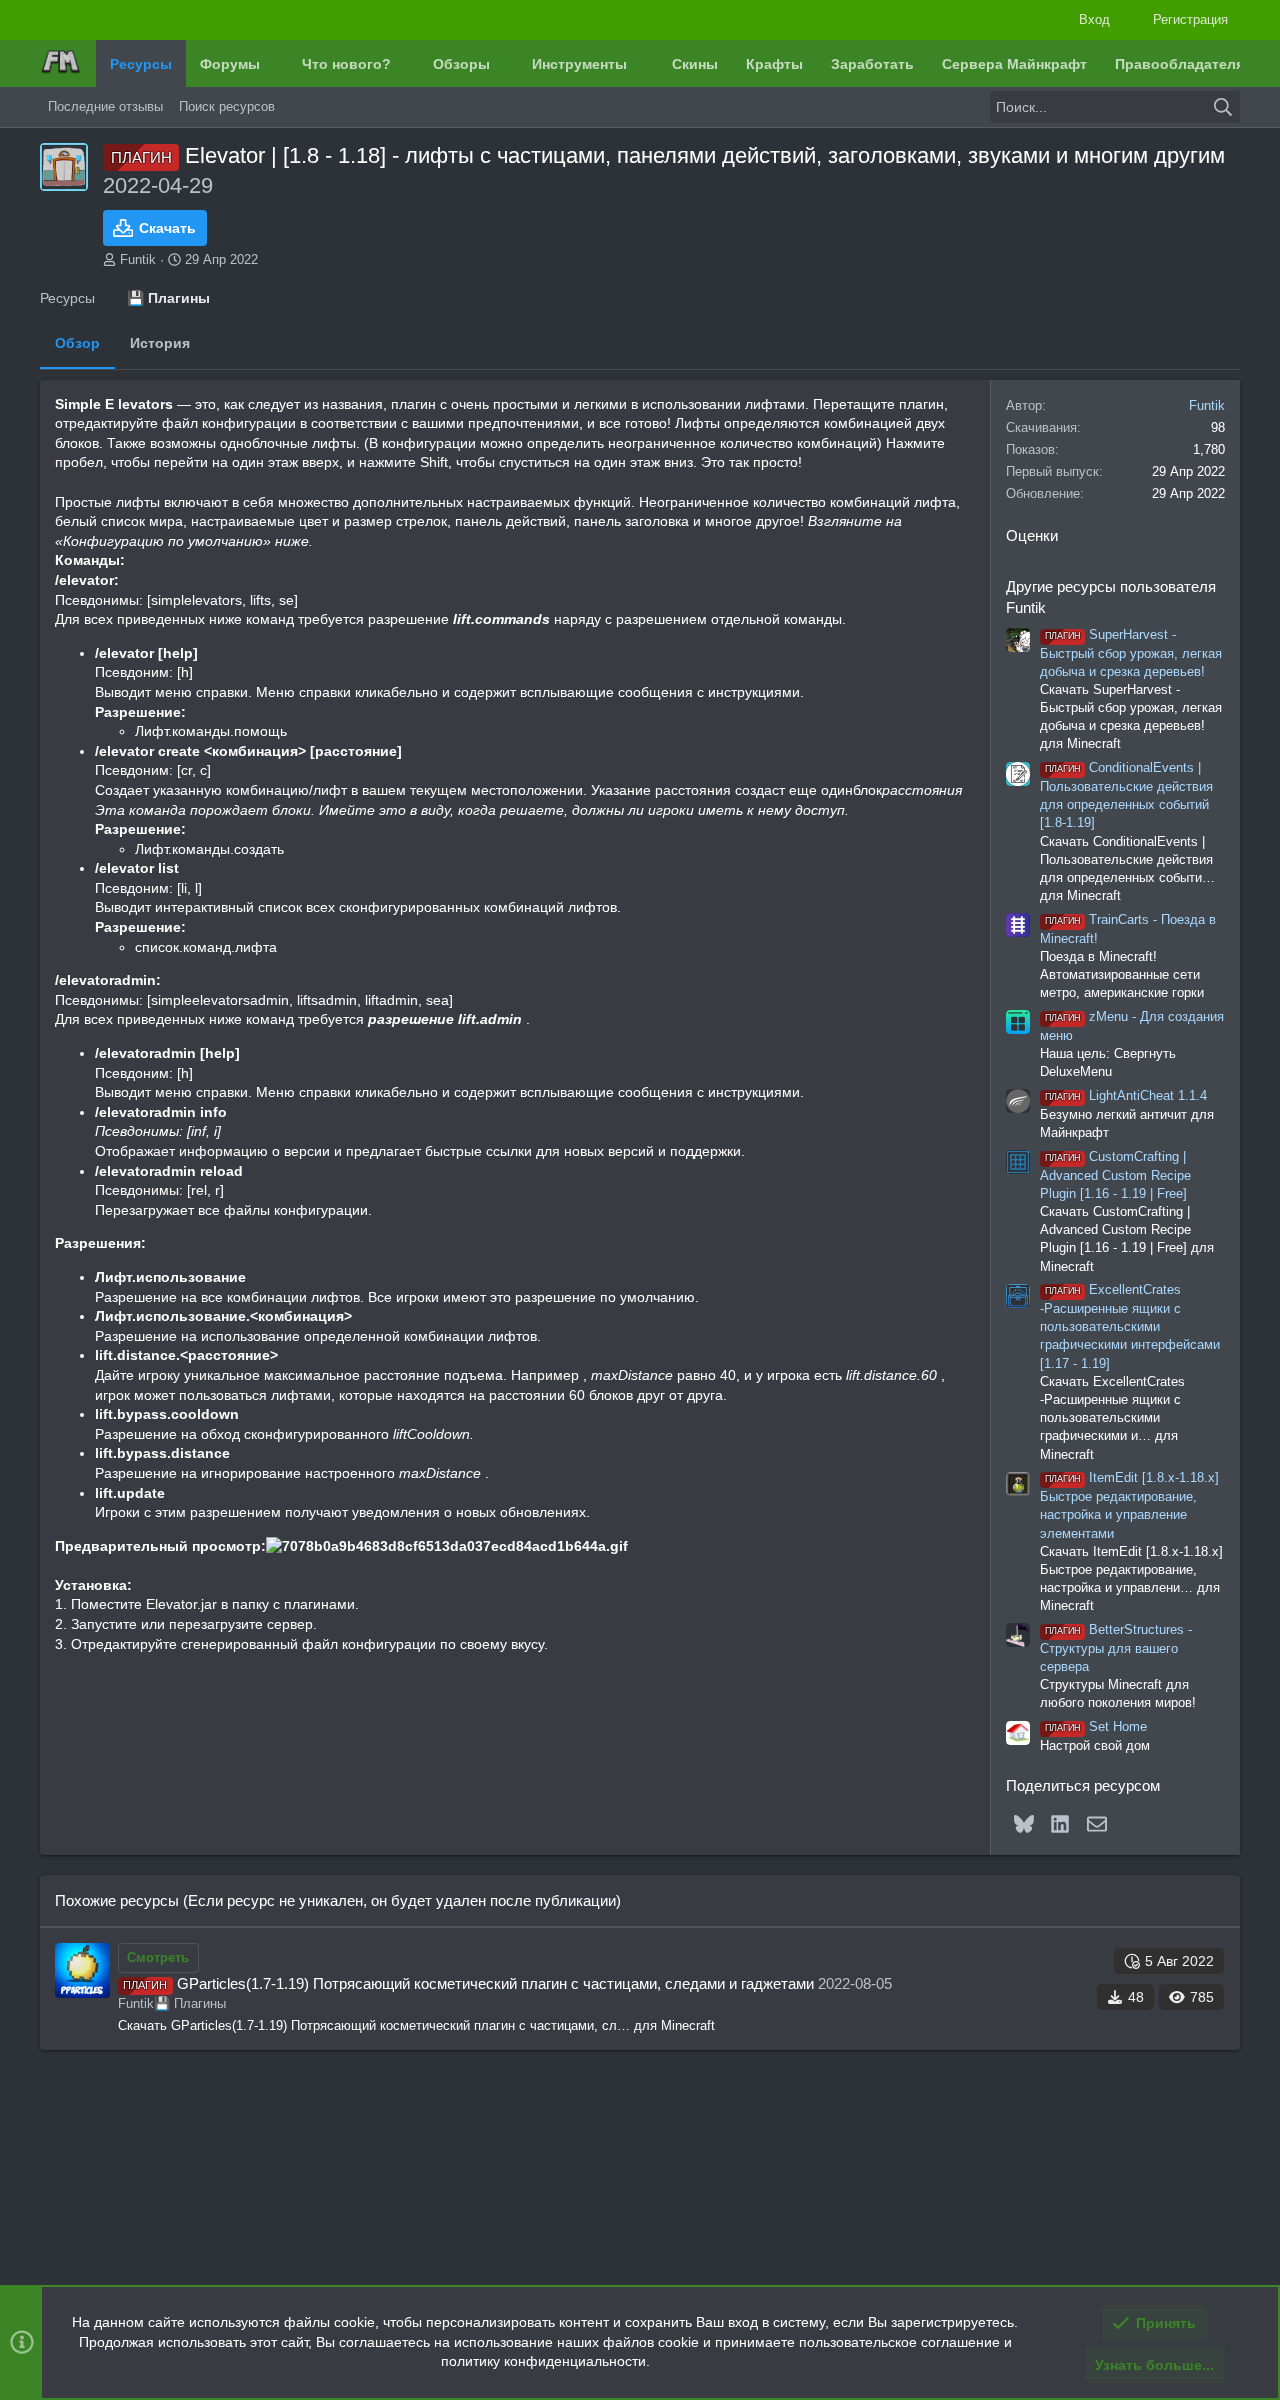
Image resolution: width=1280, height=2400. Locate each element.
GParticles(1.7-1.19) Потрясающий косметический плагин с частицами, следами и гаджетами (495, 1983)
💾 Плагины (190, 2003)
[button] (275, 64)
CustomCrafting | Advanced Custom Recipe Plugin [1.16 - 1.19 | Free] (1115, 1175)
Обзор (77, 343)
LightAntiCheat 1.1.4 (1126, 1095)
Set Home (1096, 1726)
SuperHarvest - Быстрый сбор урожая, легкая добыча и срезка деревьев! (1131, 653)
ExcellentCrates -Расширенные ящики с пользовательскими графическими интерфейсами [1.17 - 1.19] (1130, 1326)
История (160, 343)
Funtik (138, 259)
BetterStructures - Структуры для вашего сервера (1116, 1648)
